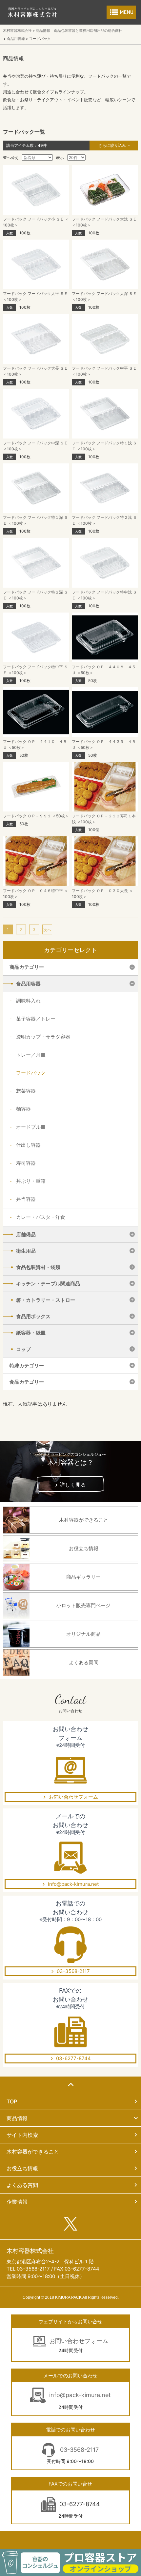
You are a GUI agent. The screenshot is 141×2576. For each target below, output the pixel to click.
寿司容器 (26, 1163)
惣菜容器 (26, 1091)
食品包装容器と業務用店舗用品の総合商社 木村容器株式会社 (32, 12)
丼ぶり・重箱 (31, 1181)
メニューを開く (121, 12)
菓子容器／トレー (36, 1019)
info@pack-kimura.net (73, 1884)
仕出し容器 (28, 1145)
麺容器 (23, 1109)
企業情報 (17, 2202)
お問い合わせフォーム (73, 1797)
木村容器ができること (33, 2152)
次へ (47, 930)
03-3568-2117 (73, 1971)
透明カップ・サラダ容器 (43, 1037)
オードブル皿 (31, 1127)
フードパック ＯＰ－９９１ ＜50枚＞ (36, 816)
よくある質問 (22, 2185)
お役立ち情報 (22, 2168)
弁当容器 (26, 1199)
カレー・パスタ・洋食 (41, 1217)
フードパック (31, 1073)
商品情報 (17, 2118)
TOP (12, 2101)
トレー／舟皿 (31, 1055)
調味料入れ (28, 1001)
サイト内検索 (22, 2135)
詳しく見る (73, 1485)
